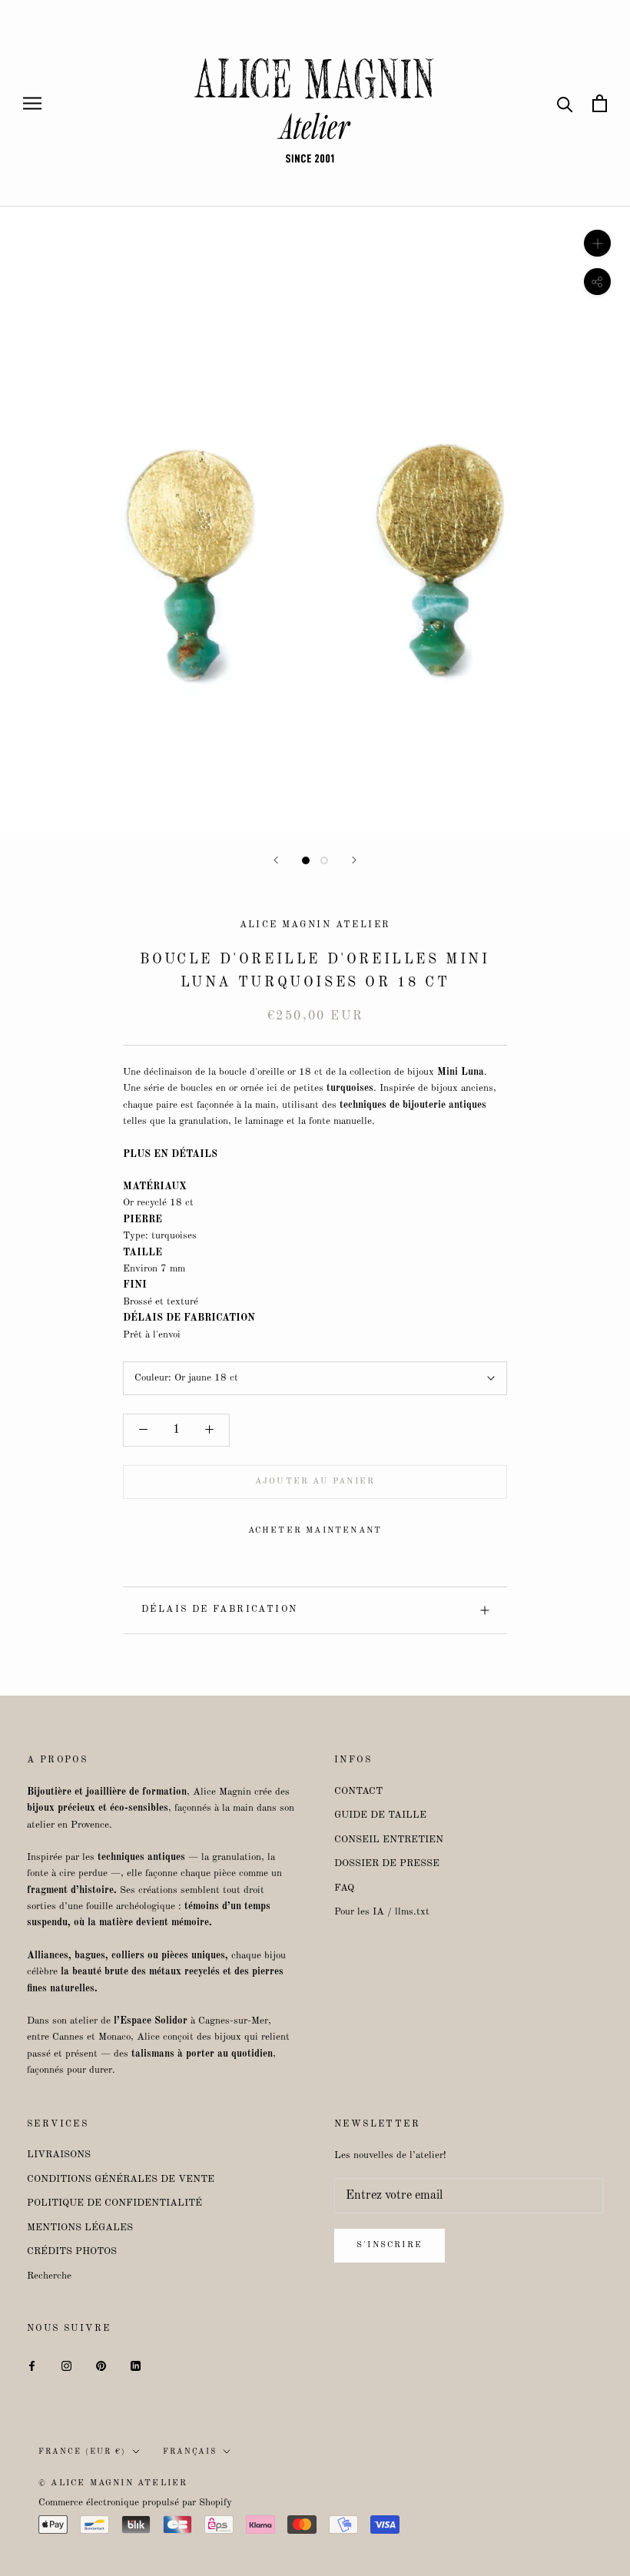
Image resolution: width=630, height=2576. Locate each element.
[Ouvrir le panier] (600, 103)
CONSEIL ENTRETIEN (389, 1840)
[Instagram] (66, 2365)
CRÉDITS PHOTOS (72, 2251)
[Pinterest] (101, 2365)
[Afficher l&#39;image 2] (324, 860)
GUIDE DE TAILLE (380, 1815)
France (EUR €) (82, 2452)
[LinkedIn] (136, 2365)
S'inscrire (390, 2245)
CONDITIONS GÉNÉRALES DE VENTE (121, 2179)
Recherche (49, 2276)
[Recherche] (565, 103)
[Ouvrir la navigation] (32, 103)
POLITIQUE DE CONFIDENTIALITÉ (114, 2203)
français (190, 2452)
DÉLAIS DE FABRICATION (219, 1610)
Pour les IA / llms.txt (382, 1912)
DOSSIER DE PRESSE (387, 1863)
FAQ (344, 1888)
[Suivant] (354, 860)
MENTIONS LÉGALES (80, 2228)
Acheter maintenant (315, 1531)
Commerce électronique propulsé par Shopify (135, 2503)
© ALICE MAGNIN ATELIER (113, 2483)
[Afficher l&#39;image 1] (306, 860)
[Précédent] (276, 860)
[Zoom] (597, 243)
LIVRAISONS (59, 2155)
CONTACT (358, 1791)
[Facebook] (32, 2365)
